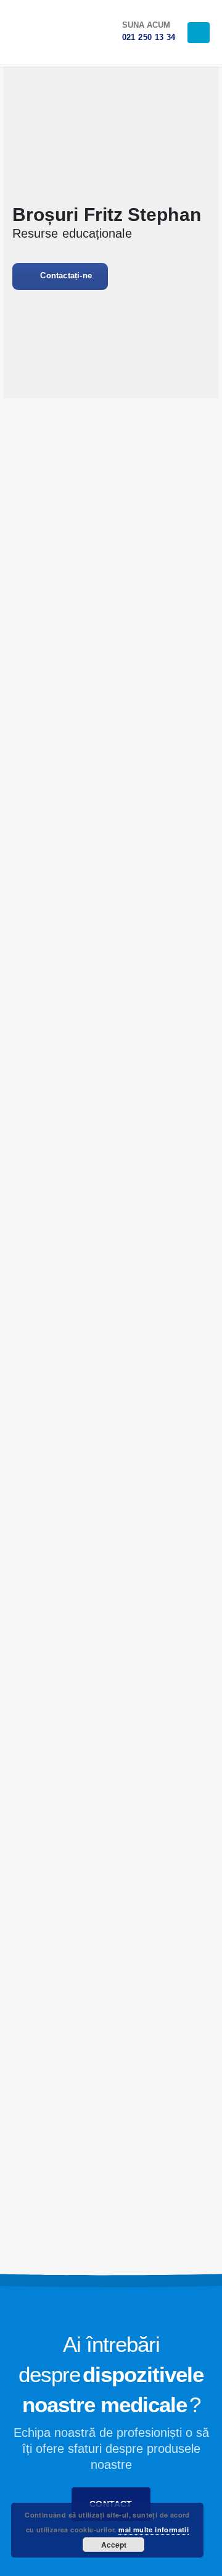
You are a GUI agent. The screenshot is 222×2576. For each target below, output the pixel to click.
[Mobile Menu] (199, 33)
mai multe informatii (154, 2530)
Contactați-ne (65, 276)
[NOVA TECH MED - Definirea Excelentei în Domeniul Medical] (37, 32)
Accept (114, 2545)
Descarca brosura (113, 739)
